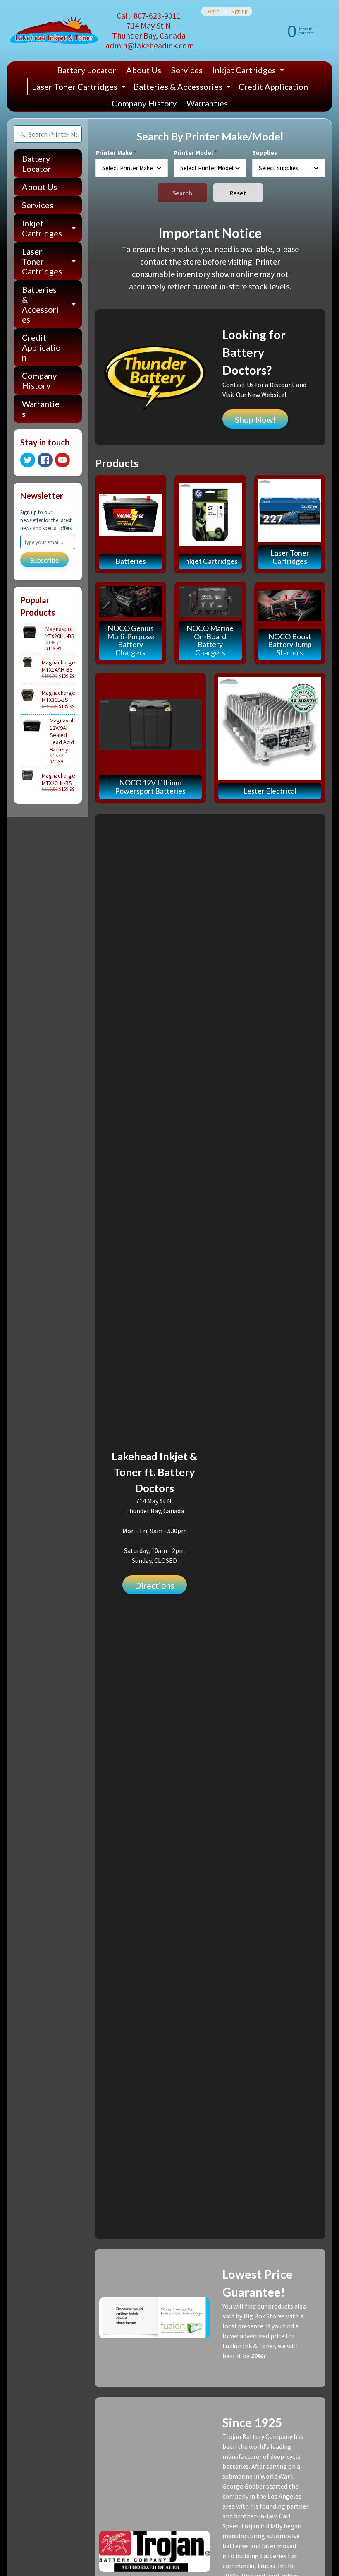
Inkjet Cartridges (249, 72)
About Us (144, 70)
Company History (144, 103)
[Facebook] (45, 460)
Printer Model (193, 153)
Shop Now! (255, 419)
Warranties (207, 103)
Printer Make (114, 153)
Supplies (265, 153)
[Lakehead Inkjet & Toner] (54, 31)
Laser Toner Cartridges (80, 88)
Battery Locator (87, 70)
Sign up (239, 11)
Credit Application (273, 87)
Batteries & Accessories (183, 88)
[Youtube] (62, 460)
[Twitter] (28, 460)
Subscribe (44, 560)
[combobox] (132, 168)
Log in (212, 11)
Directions (155, 1585)
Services (187, 70)
